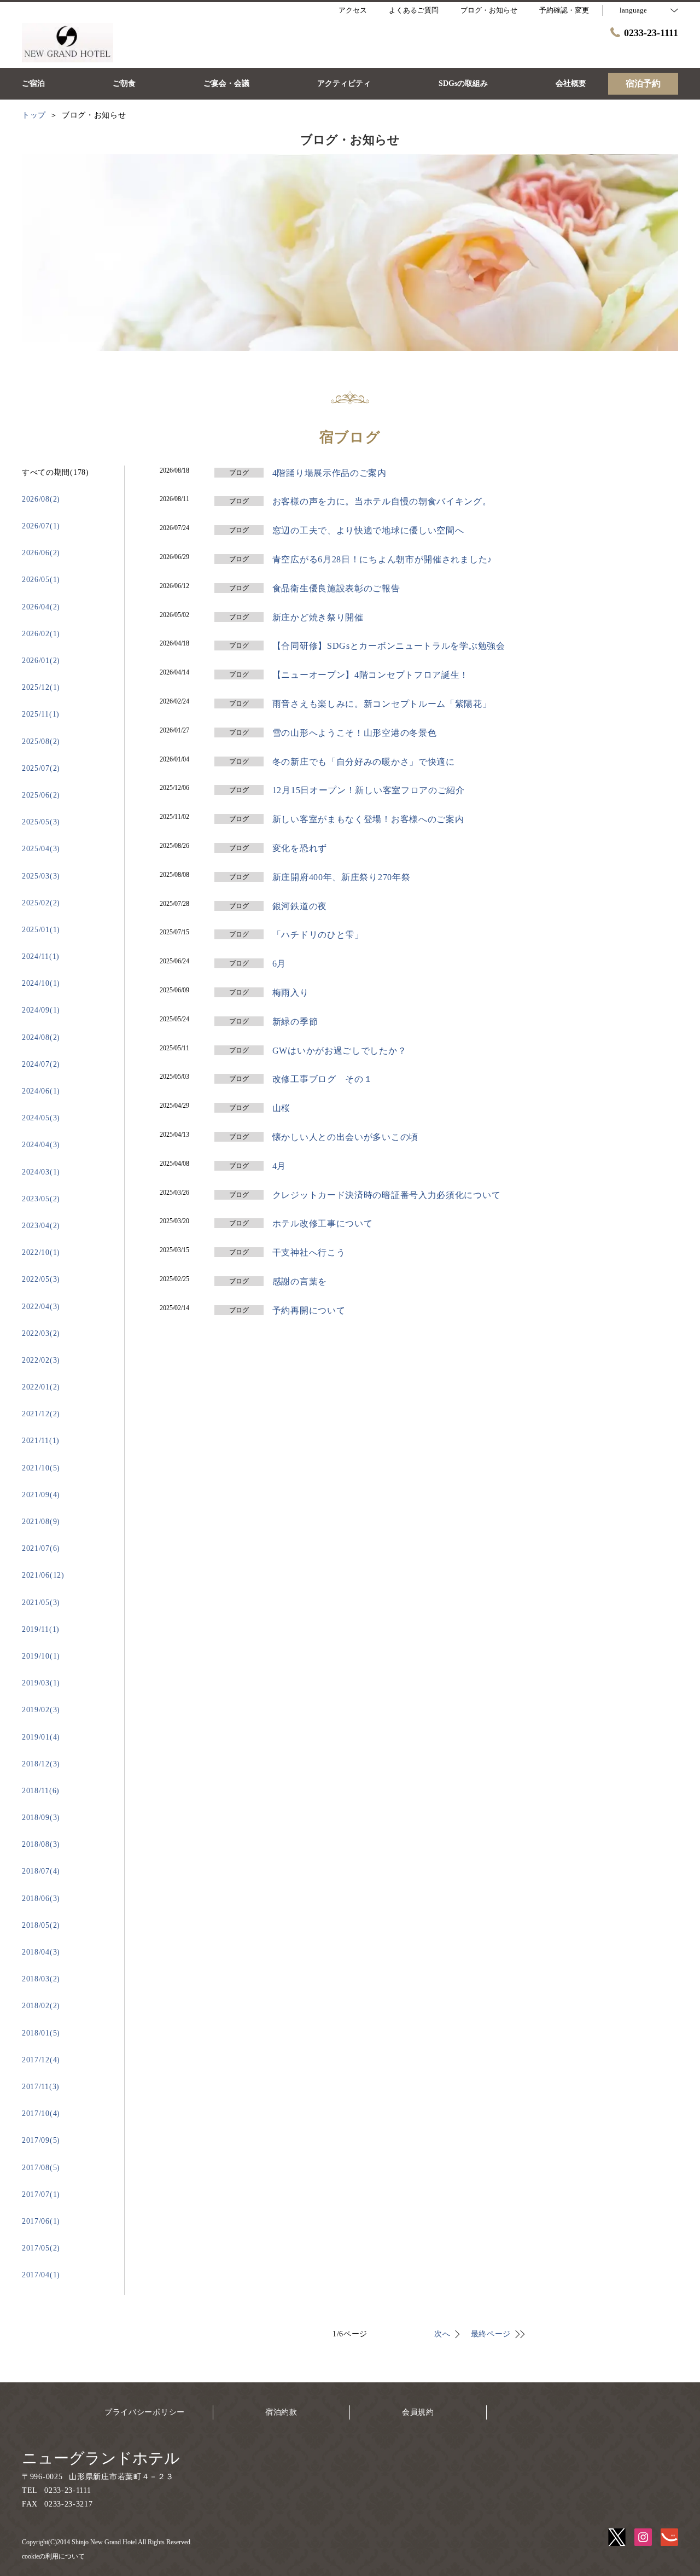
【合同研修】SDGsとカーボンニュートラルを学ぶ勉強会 (389, 646)
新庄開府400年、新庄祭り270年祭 (342, 877)
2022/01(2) (41, 1387)
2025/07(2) (41, 768)
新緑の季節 (295, 1022)
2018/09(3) (41, 1818)
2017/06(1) (41, 2221)
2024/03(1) (41, 1172)
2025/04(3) (41, 849)
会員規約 (418, 2412)
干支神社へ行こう (309, 1252)
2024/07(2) (41, 1064)
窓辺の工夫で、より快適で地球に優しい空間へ (368, 530)
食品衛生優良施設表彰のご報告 (336, 588)
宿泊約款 (281, 2412)
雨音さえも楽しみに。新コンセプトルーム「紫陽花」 (382, 704)
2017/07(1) (41, 2194)
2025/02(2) (41, 903)
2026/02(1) (41, 634)
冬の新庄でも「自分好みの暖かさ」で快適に (364, 762)
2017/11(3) (41, 2087)
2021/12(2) (41, 1414)
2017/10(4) (41, 2113)
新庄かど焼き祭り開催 (318, 617)
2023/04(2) (41, 1226)
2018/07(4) (41, 1871)
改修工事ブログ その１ (323, 1079)
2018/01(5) (41, 2033)
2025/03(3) (41, 876)
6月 (279, 964)
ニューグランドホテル (101, 2458)
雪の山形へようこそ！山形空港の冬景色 (355, 733)
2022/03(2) (41, 1333)
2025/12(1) (41, 687)
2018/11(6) (41, 1791)
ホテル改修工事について (323, 1223)
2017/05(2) (41, 2248)
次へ (442, 2334)
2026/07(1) (41, 526)
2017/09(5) (41, 2140)
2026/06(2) (41, 553)
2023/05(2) (41, 1199)
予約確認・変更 (564, 10)
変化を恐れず (300, 848)
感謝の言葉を (300, 1281)
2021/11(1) (41, 1441)
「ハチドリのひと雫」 (318, 935)
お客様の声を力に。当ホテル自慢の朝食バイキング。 (382, 501)
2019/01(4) (41, 1737)
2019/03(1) (41, 1683)
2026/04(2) (41, 607)
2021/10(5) (41, 1468)
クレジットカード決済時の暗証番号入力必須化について (387, 1195)
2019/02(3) (41, 1710)
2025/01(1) (41, 930)
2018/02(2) (41, 2006)
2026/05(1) (41, 580)
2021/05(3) (41, 1603)
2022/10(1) (41, 1252)
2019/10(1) (41, 1656)
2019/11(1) (41, 1629)
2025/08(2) (41, 742)
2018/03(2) (41, 1979)
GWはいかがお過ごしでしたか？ (340, 1051)
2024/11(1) (41, 956)
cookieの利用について (53, 2556)
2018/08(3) (41, 1844)
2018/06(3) (41, 1898)
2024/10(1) (41, 983)
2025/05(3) (41, 822)
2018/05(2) (41, 1925)
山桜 (281, 1108)
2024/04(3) (41, 1145)
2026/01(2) (41, 661)
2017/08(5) (41, 2168)
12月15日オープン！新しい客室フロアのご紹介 (369, 790)
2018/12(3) (41, 1764)
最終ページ (491, 2334)
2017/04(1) (41, 2275)
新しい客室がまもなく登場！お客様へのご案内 (368, 819)
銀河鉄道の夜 (300, 906)
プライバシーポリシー (145, 2412)
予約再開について (309, 1310)
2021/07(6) (41, 1548)
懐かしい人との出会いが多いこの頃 (345, 1137)
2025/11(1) (41, 714)
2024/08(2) (41, 1037)
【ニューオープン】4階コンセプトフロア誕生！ (371, 675)
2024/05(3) (41, 1118)
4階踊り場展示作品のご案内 (329, 473)
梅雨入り (291, 993)
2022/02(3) (41, 1360)
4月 (279, 1166)
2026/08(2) (41, 499)
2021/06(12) (43, 1575)
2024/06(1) (41, 1091)
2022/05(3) (41, 1279)
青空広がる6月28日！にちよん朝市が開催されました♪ (382, 559)
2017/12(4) (41, 2060)
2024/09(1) (41, 1010)
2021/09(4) (41, 1495)
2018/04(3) (41, 1952)
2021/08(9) (41, 1522)
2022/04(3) (41, 1307)
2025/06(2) (41, 795)
